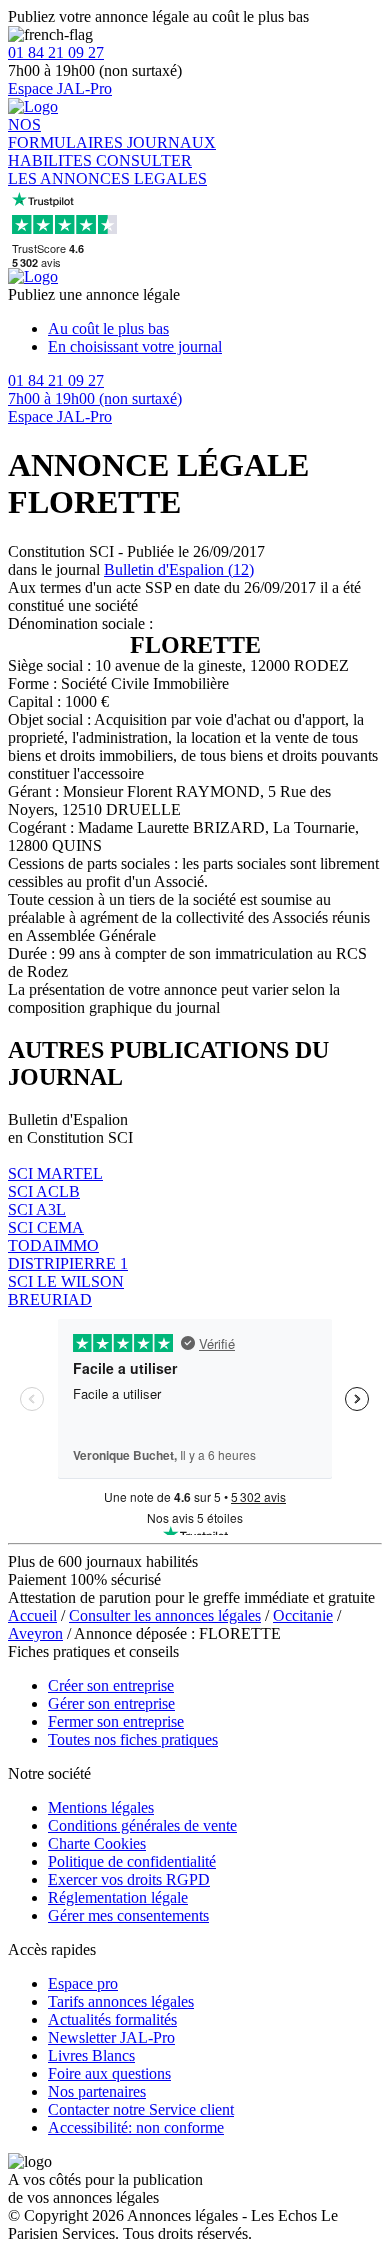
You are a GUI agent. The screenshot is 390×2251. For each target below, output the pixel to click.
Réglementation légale (118, 1897)
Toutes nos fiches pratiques (133, 1739)
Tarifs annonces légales (121, 2001)
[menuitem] (215, 329)
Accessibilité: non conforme (136, 2127)
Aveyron (35, 1633)
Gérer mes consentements (128, 1915)
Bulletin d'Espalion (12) (179, 569)
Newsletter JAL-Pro (111, 2037)
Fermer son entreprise (116, 1721)
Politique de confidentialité (132, 1861)
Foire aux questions (109, 2073)
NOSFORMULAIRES (67, 133)
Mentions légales (101, 1807)
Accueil (32, 1615)
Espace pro (83, 1983)
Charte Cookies (97, 1843)
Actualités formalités (112, 2019)
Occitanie (303, 1615)
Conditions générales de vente (142, 1825)
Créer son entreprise (111, 1685)
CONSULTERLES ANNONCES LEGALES (107, 169)
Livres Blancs (91, 2055)
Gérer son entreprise (111, 1703)
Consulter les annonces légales (165, 1615)
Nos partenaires (97, 2091)
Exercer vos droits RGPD (129, 1879)
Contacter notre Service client (141, 2109)
